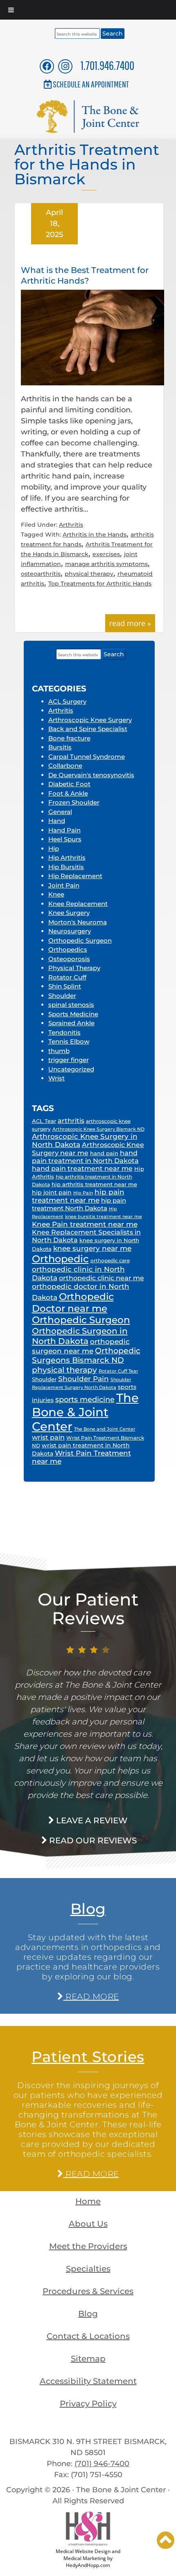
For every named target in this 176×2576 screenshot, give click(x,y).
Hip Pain (83, 1193)
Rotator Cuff (67, 977)
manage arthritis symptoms (106, 564)
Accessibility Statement (88, 2381)
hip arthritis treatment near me (94, 1184)
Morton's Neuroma (78, 922)
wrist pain (48, 1437)
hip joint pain (52, 1192)
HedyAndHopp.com (88, 2565)
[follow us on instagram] (65, 66)
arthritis (71, 1121)
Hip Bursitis (66, 867)
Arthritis (71, 525)
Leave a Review (91, 1820)
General (60, 812)
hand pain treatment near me (82, 1168)
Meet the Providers (88, 2246)
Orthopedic (60, 1259)
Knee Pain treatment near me (85, 1224)
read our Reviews (92, 1840)
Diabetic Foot (69, 784)
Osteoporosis (69, 959)
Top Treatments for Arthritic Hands (100, 584)
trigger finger (69, 1060)
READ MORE (91, 1997)
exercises (106, 554)
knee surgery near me (92, 1248)
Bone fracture (69, 738)
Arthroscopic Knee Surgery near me (88, 1149)
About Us (88, 2224)
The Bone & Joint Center (85, 1412)
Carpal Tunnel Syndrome (87, 757)
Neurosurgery (70, 931)
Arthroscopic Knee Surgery (90, 720)
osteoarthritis (41, 574)
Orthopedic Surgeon (80, 940)
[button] (166, 2540)
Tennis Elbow (69, 1041)
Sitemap (88, 2359)
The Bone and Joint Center (105, 1429)
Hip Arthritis (67, 858)
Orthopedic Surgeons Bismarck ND (86, 1355)
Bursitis (60, 747)
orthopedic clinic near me (102, 1278)
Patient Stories (88, 2057)
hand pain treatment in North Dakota (85, 1157)
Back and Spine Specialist (88, 729)
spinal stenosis (71, 1005)
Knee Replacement (78, 904)
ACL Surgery (67, 701)
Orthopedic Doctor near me (73, 1302)
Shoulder (62, 996)
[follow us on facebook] (47, 66)
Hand (57, 821)
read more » (130, 623)
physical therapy (89, 574)
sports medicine (85, 1400)
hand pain (104, 1153)
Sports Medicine (73, 1014)
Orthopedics (68, 949)
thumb (59, 1051)
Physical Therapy (74, 968)
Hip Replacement (75, 876)
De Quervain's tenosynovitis (91, 775)
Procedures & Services (88, 2291)
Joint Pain (64, 885)
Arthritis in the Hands (95, 534)
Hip (54, 849)
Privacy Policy (88, 2404)
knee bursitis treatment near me (104, 1217)
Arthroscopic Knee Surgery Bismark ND (98, 1129)
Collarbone (65, 766)
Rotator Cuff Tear (118, 1371)
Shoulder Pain (83, 1379)
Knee (56, 894)
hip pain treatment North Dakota (79, 1204)
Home (88, 2201)
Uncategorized (71, 1069)
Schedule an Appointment (91, 84)
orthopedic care (110, 1261)
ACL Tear (44, 1121)
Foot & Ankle (68, 793)
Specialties (88, 2269)
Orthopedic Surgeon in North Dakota (80, 1336)
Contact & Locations (88, 2336)
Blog (88, 1909)
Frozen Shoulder (74, 802)
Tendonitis (64, 1032)
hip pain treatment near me (78, 1196)
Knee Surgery (69, 913)
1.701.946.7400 (107, 65)
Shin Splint (65, 986)
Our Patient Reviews (88, 1609)
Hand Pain (64, 830)
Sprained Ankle (71, 1023)
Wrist (56, 1078)
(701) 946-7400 (102, 2464)
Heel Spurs (65, 839)
